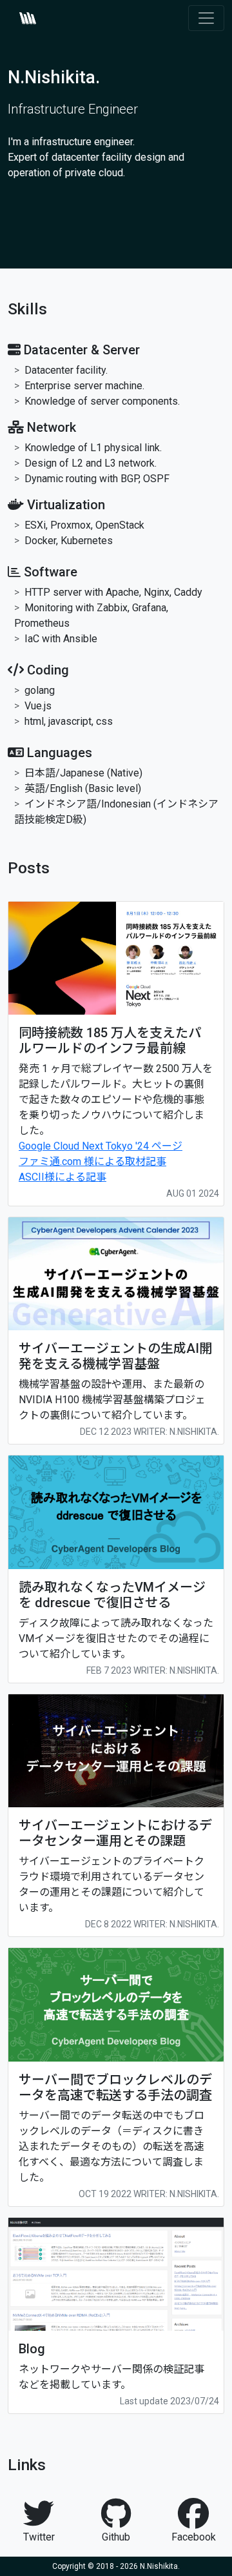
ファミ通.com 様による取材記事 (92, 1161)
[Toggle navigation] (206, 18)
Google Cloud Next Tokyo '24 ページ (101, 1146)
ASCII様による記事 (63, 1177)
